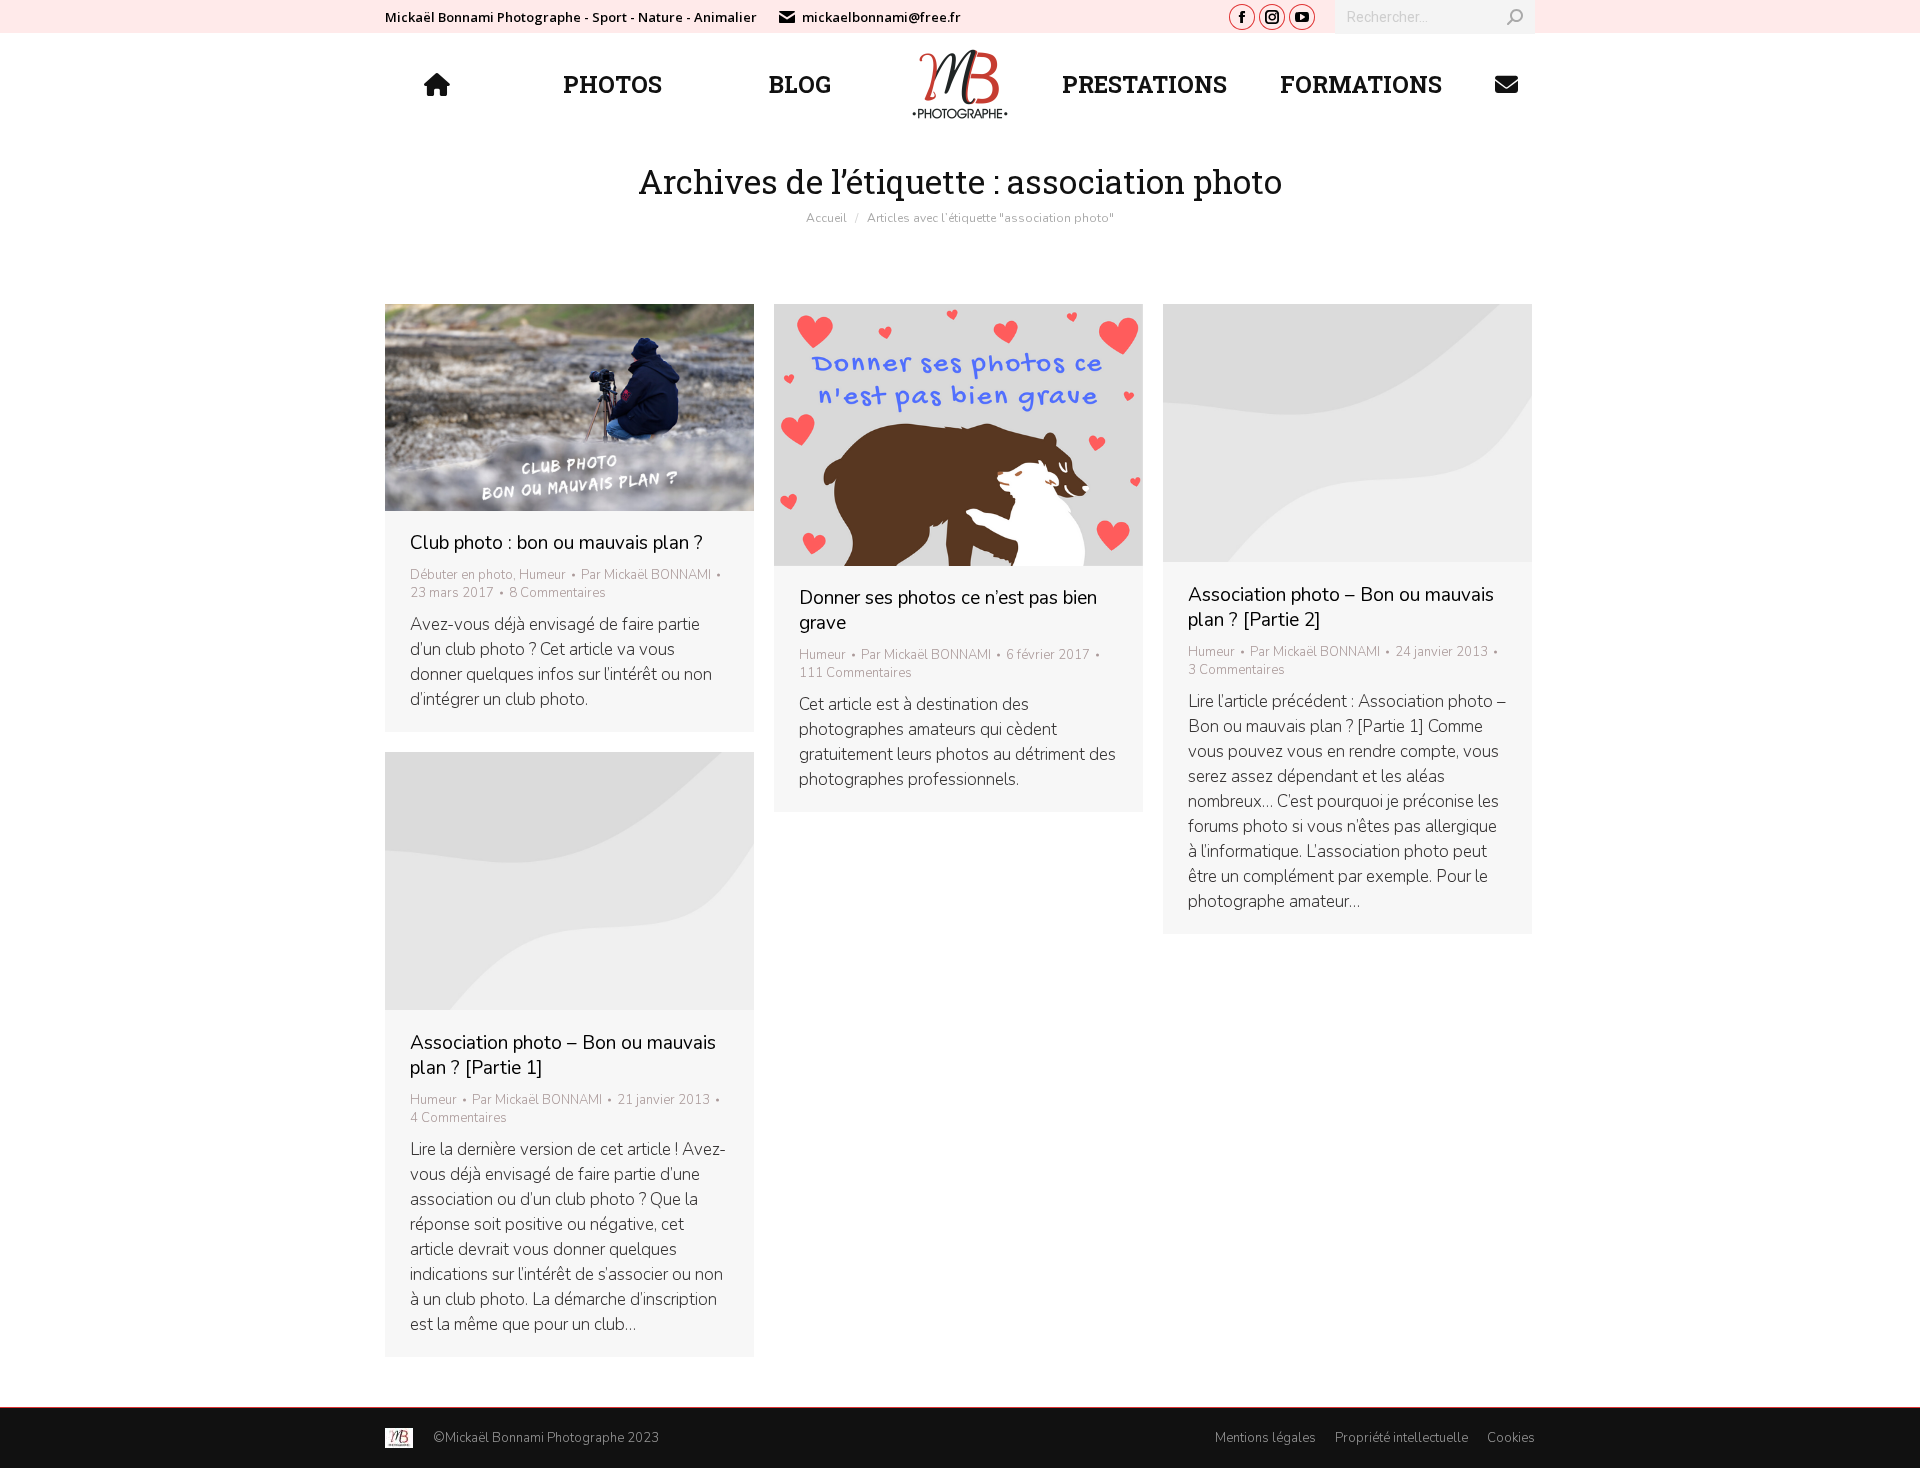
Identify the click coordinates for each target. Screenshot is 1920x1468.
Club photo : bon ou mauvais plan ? (556, 543)
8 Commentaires (557, 593)
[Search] (1515, 17)
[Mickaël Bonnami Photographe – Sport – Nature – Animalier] (439, 84)
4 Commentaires (458, 1118)
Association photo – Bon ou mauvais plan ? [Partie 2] (1341, 607)
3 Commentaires (1236, 670)
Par (646, 575)
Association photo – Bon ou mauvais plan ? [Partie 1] (563, 1055)
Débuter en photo (461, 575)
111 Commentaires (855, 673)
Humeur (542, 575)
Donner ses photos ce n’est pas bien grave (948, 610)
